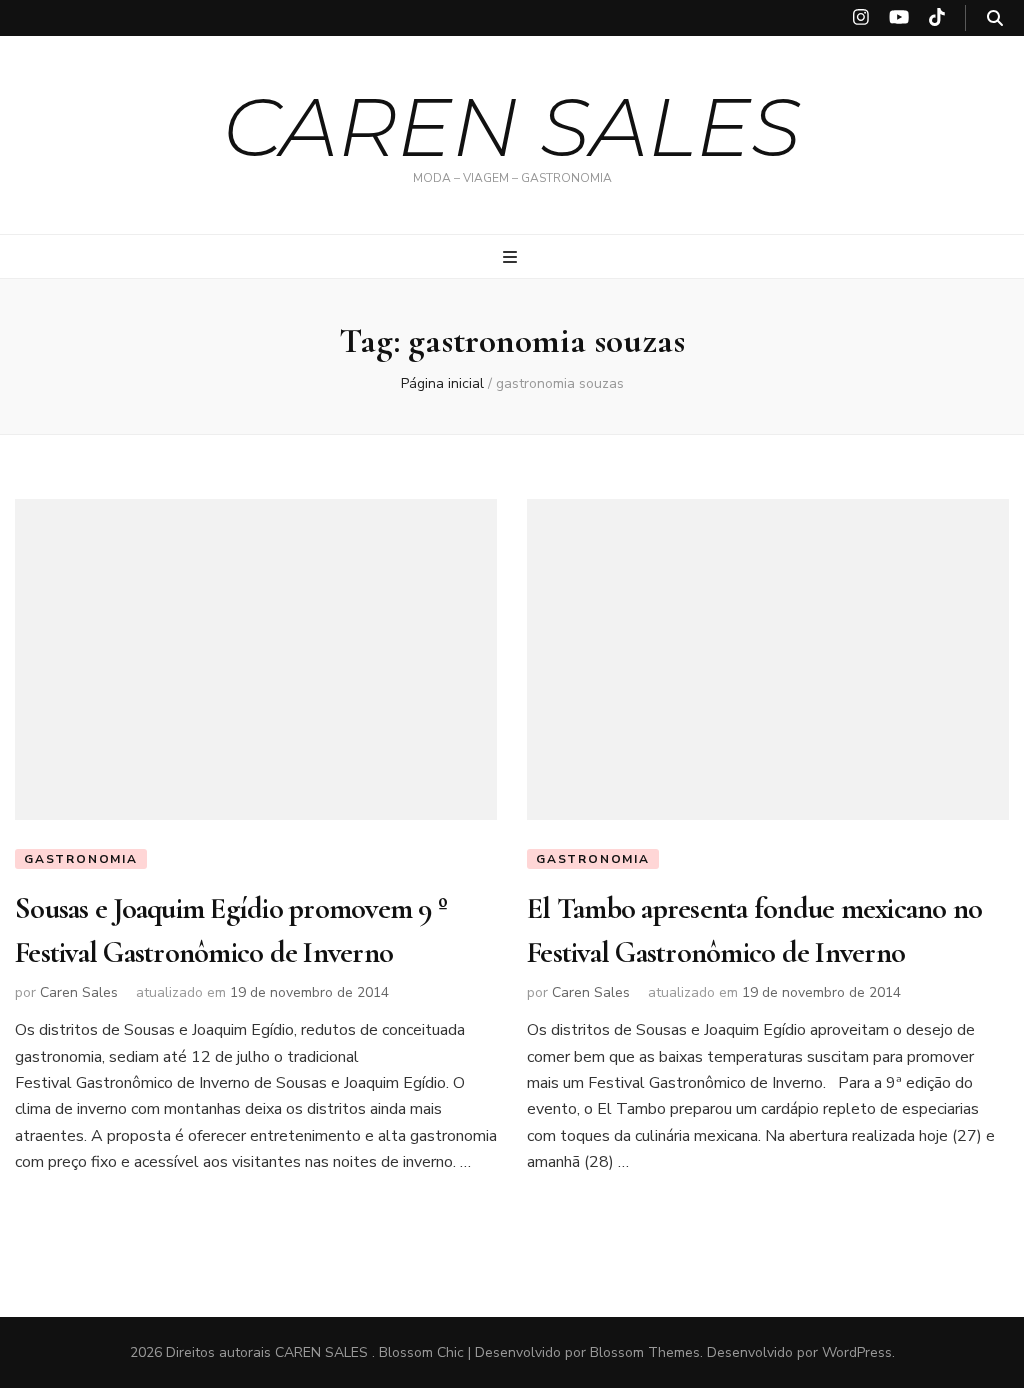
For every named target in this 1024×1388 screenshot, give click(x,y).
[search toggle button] (995, 18)
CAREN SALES (512, 127)
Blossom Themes (645, 1352)
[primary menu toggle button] (512, 257)
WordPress (857, 1352)
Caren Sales (79, 992)
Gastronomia (81, 859)
